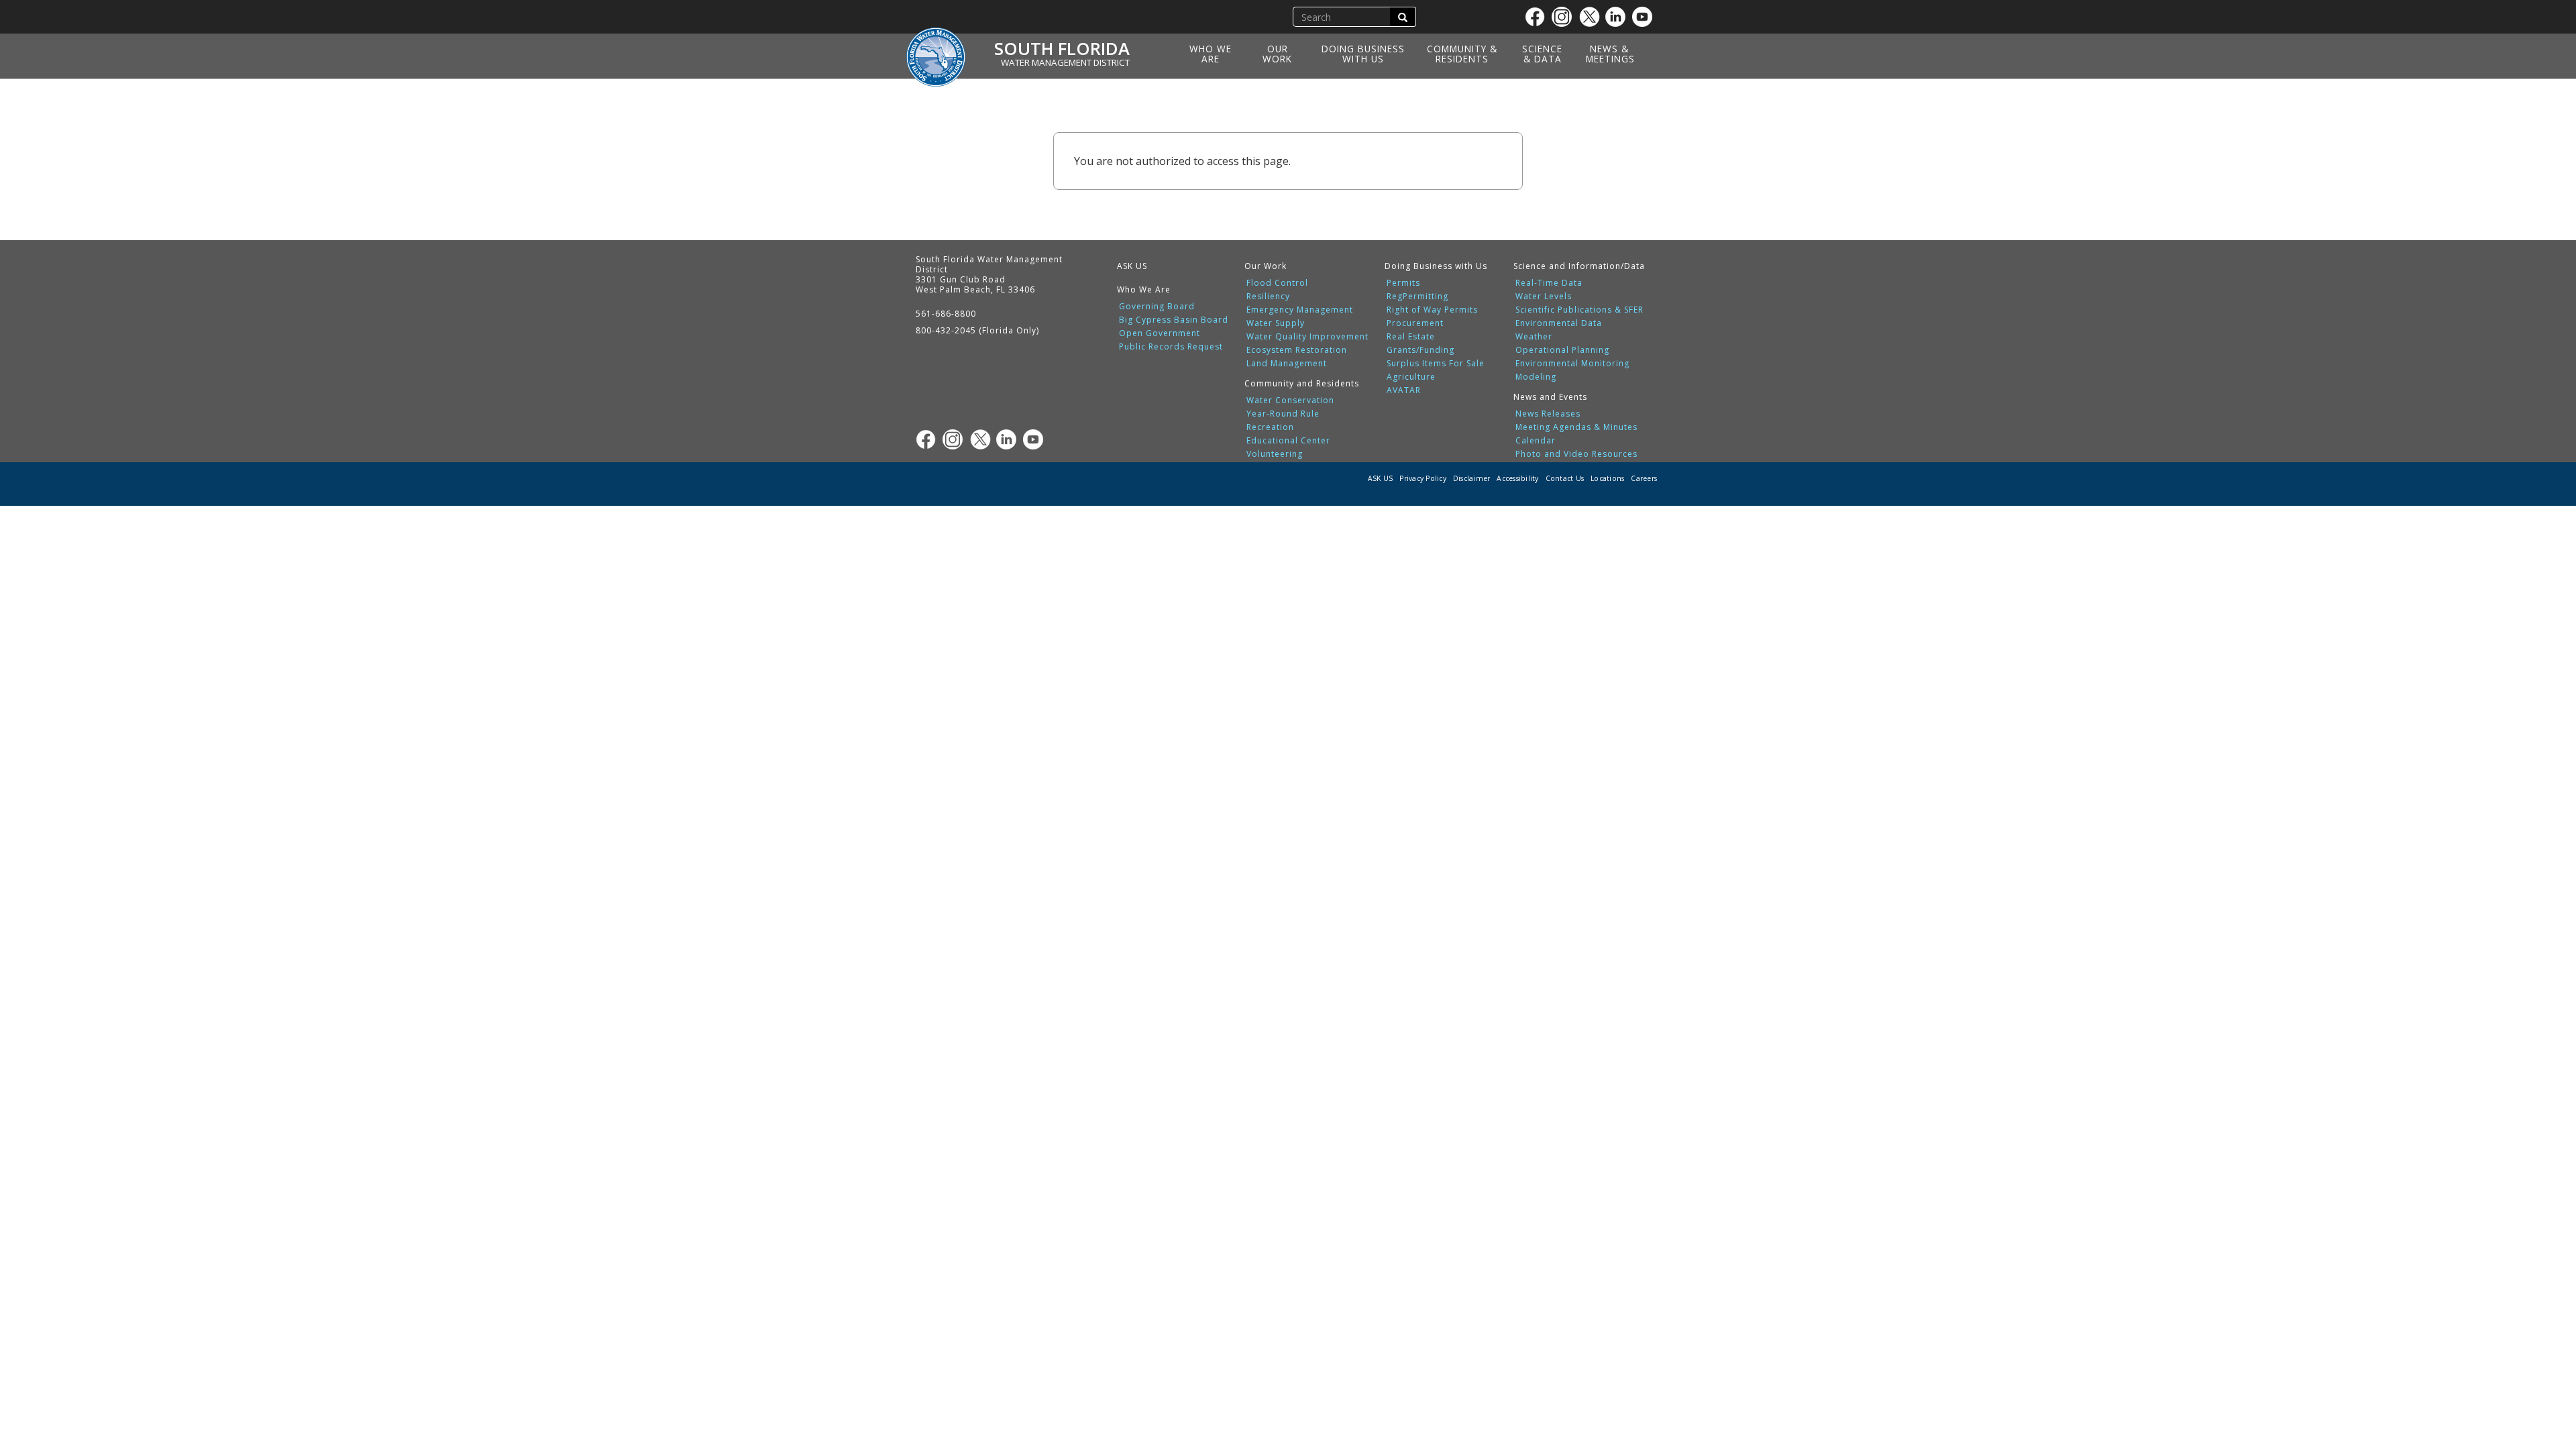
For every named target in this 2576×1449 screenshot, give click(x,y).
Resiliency (1268, 297)
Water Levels (1544, 297)
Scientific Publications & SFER (1579, 310)
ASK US (1132, 266)
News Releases (1548, 414)
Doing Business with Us (1363, 54)
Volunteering (1275, 454)
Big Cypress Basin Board (1174, 320)
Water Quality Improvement (1307, 337)
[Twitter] (1592, 17)
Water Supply (1276, 323)
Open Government (1160, 333)
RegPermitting (1417, 297)
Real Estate (1411, 337)
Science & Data (1542, 54)
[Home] (941, 49)
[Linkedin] (1619, 17)
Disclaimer (1472, 478)
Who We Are (1211, 54)
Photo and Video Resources (1576, 454)
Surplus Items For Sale (1436, 364)
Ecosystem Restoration (1297, 350)
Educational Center (1288, 441)
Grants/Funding (1420, 350)
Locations (1607, 478)
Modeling (1536, 377)
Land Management (1287, 364)
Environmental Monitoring (1572, 364)
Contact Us (1565, 478)
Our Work (1277, 54)
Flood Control (1277, 283)
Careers (1644, 478)
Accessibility (1517, 478)
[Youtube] (1646, 17)
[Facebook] (1538, 17)
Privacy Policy (1423, 478)
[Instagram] (1565, 17)
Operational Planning (1562, 350)
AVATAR (1404, 390)
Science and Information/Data (1579, 266)
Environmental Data (1559, 323)
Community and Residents (1302, 383)
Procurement (1415, 323)
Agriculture (1411, 377)
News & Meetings (1610, 54)
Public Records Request (1171, 347)
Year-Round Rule (1283, 414)
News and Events (1550, 397)
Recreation (1270, 427)
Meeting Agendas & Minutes (1576, 427)
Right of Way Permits (1432, 310)
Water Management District (1065, 62)
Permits (1403, 283)
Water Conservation (1290, 400)
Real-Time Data (1549, 283)
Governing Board (1157, 307)
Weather (1534, 337)
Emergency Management (1300, 310)
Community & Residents (1462, 54)
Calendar (1536, 441)
